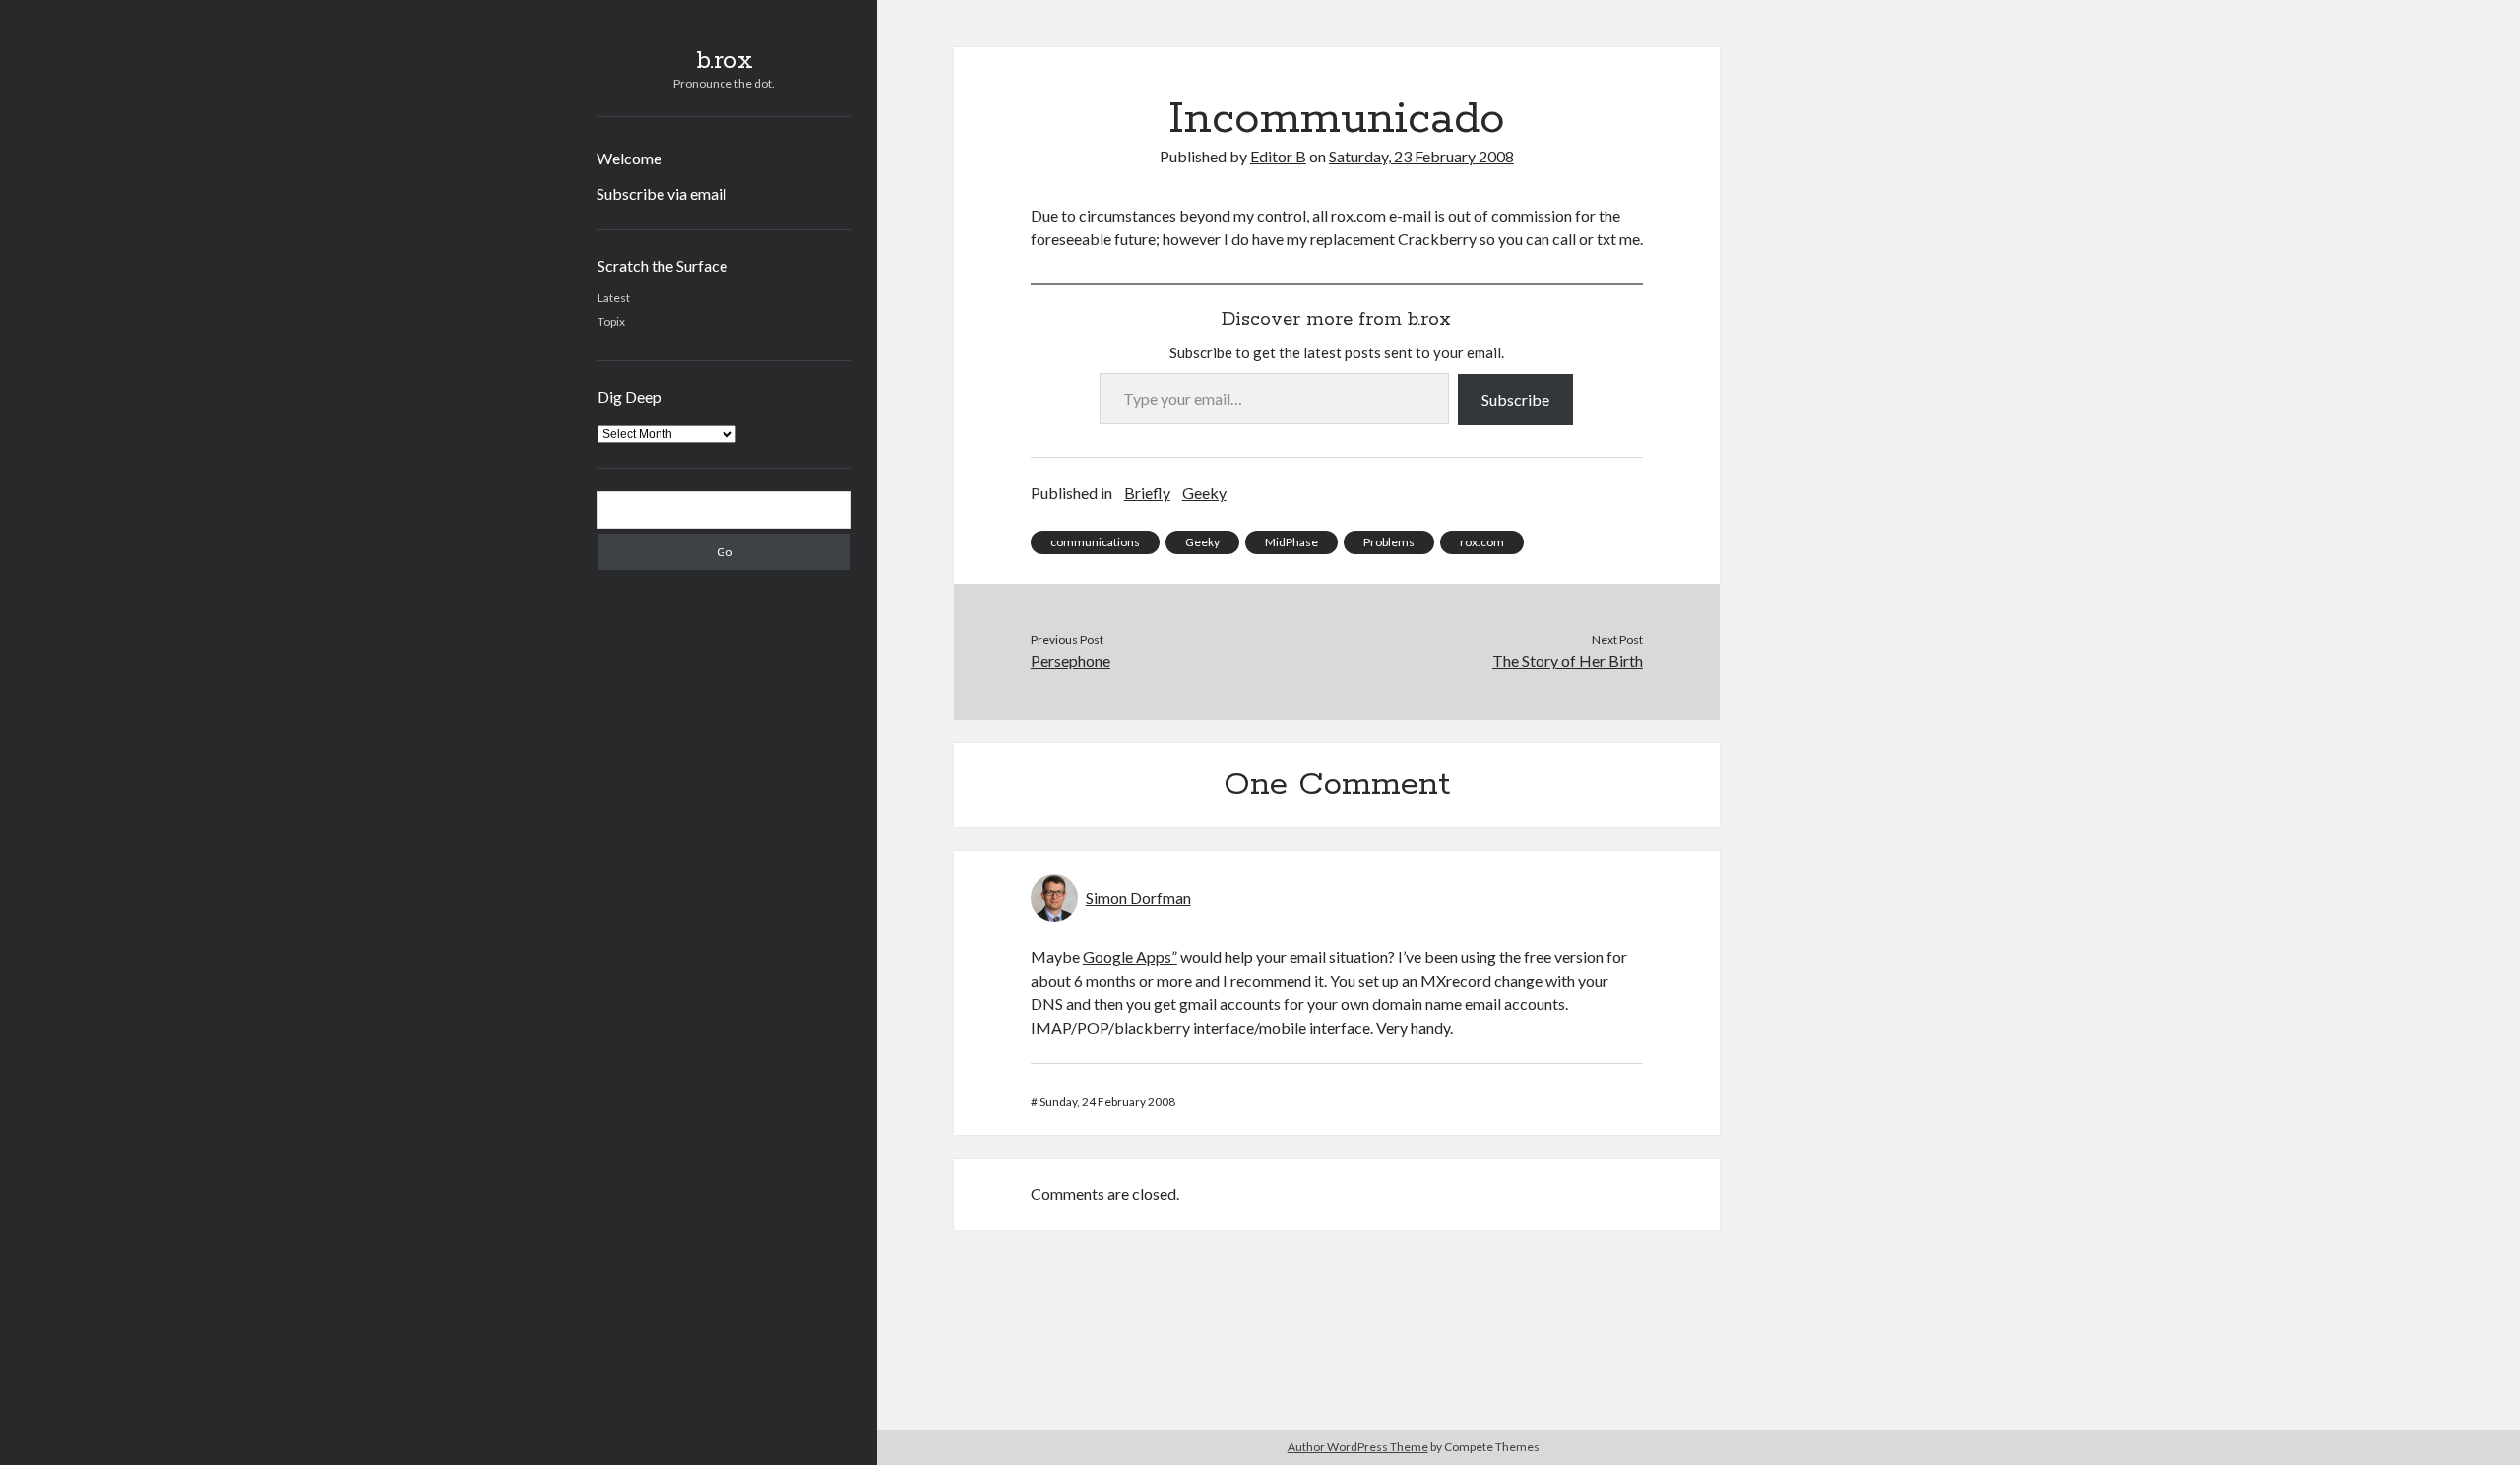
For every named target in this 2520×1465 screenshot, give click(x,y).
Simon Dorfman (1138, 897)
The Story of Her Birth (1568, 660)
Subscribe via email (661, 193)
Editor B (1278, 156)
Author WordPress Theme (1358, 1447)
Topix (611, 321)
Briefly (1147, 493)
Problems (1389, 542)
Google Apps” (1130, 956)
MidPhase (1291, 542)
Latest (614, 298)
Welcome (629, 158)
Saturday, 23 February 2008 (1421, 156)
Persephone (1071, 660)
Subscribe (1515, 399)
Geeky (1204, 493)
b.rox (724, 61)
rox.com (1482, 542)
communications (1095, 542)
